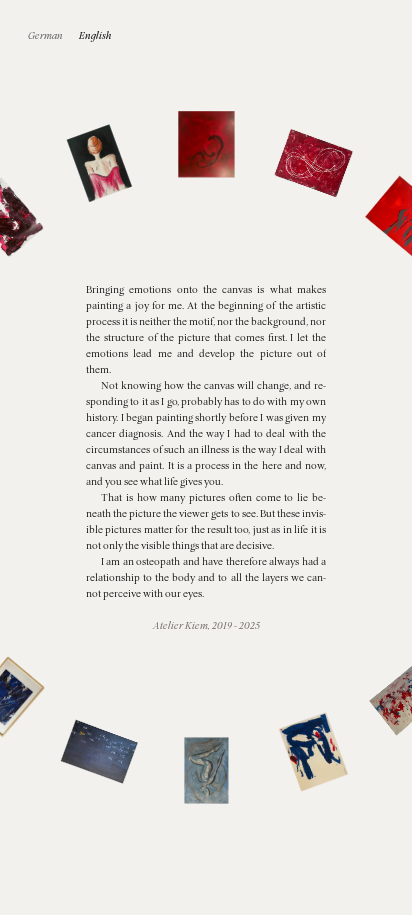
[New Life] (206, 144)
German (45, 35)
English (95, 35)
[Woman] (98, 163)
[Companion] (206, 770)
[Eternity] (313, 163)
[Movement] (313, 751)
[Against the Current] (98, 751)
